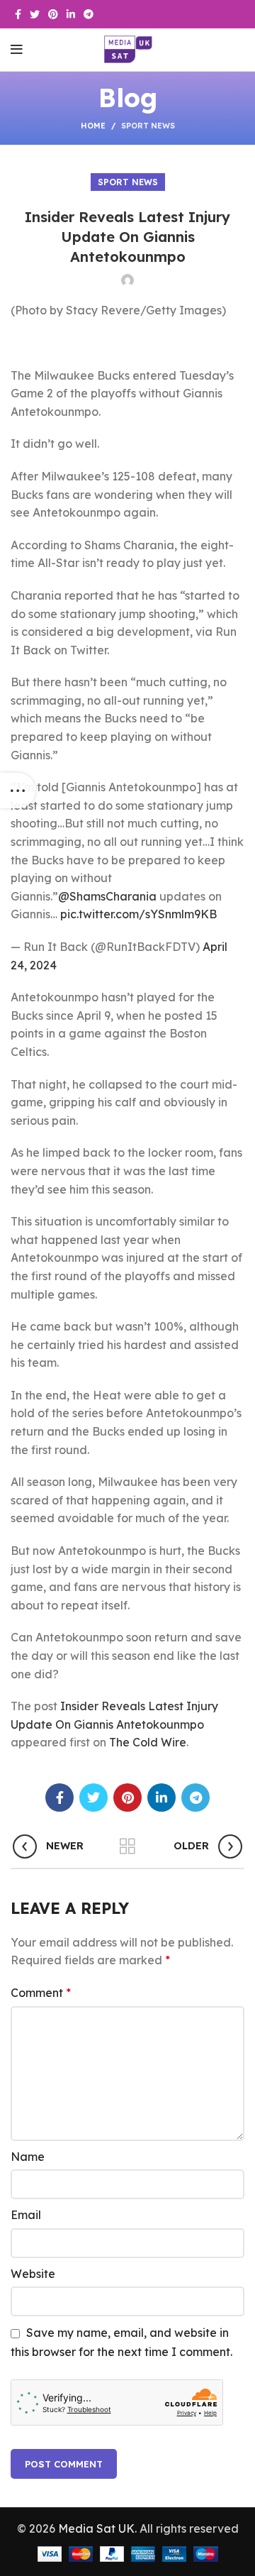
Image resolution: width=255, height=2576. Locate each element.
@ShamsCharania (107, 896)
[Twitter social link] (35, 14)
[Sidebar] (18, 791)
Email (26, 2215)
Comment (41, 1993)
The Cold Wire (148, 1742)
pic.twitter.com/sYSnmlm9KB (138, 914)
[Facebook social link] (18, 14)
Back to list (127, 1846)
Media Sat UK (96, 2528)
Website (33, 2274)
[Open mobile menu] (17, 50)
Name (28, 2157)
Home (93, 126)
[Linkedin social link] (71, 14)
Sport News (148, 126)
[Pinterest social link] (53, 14)
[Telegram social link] (89, 14)
